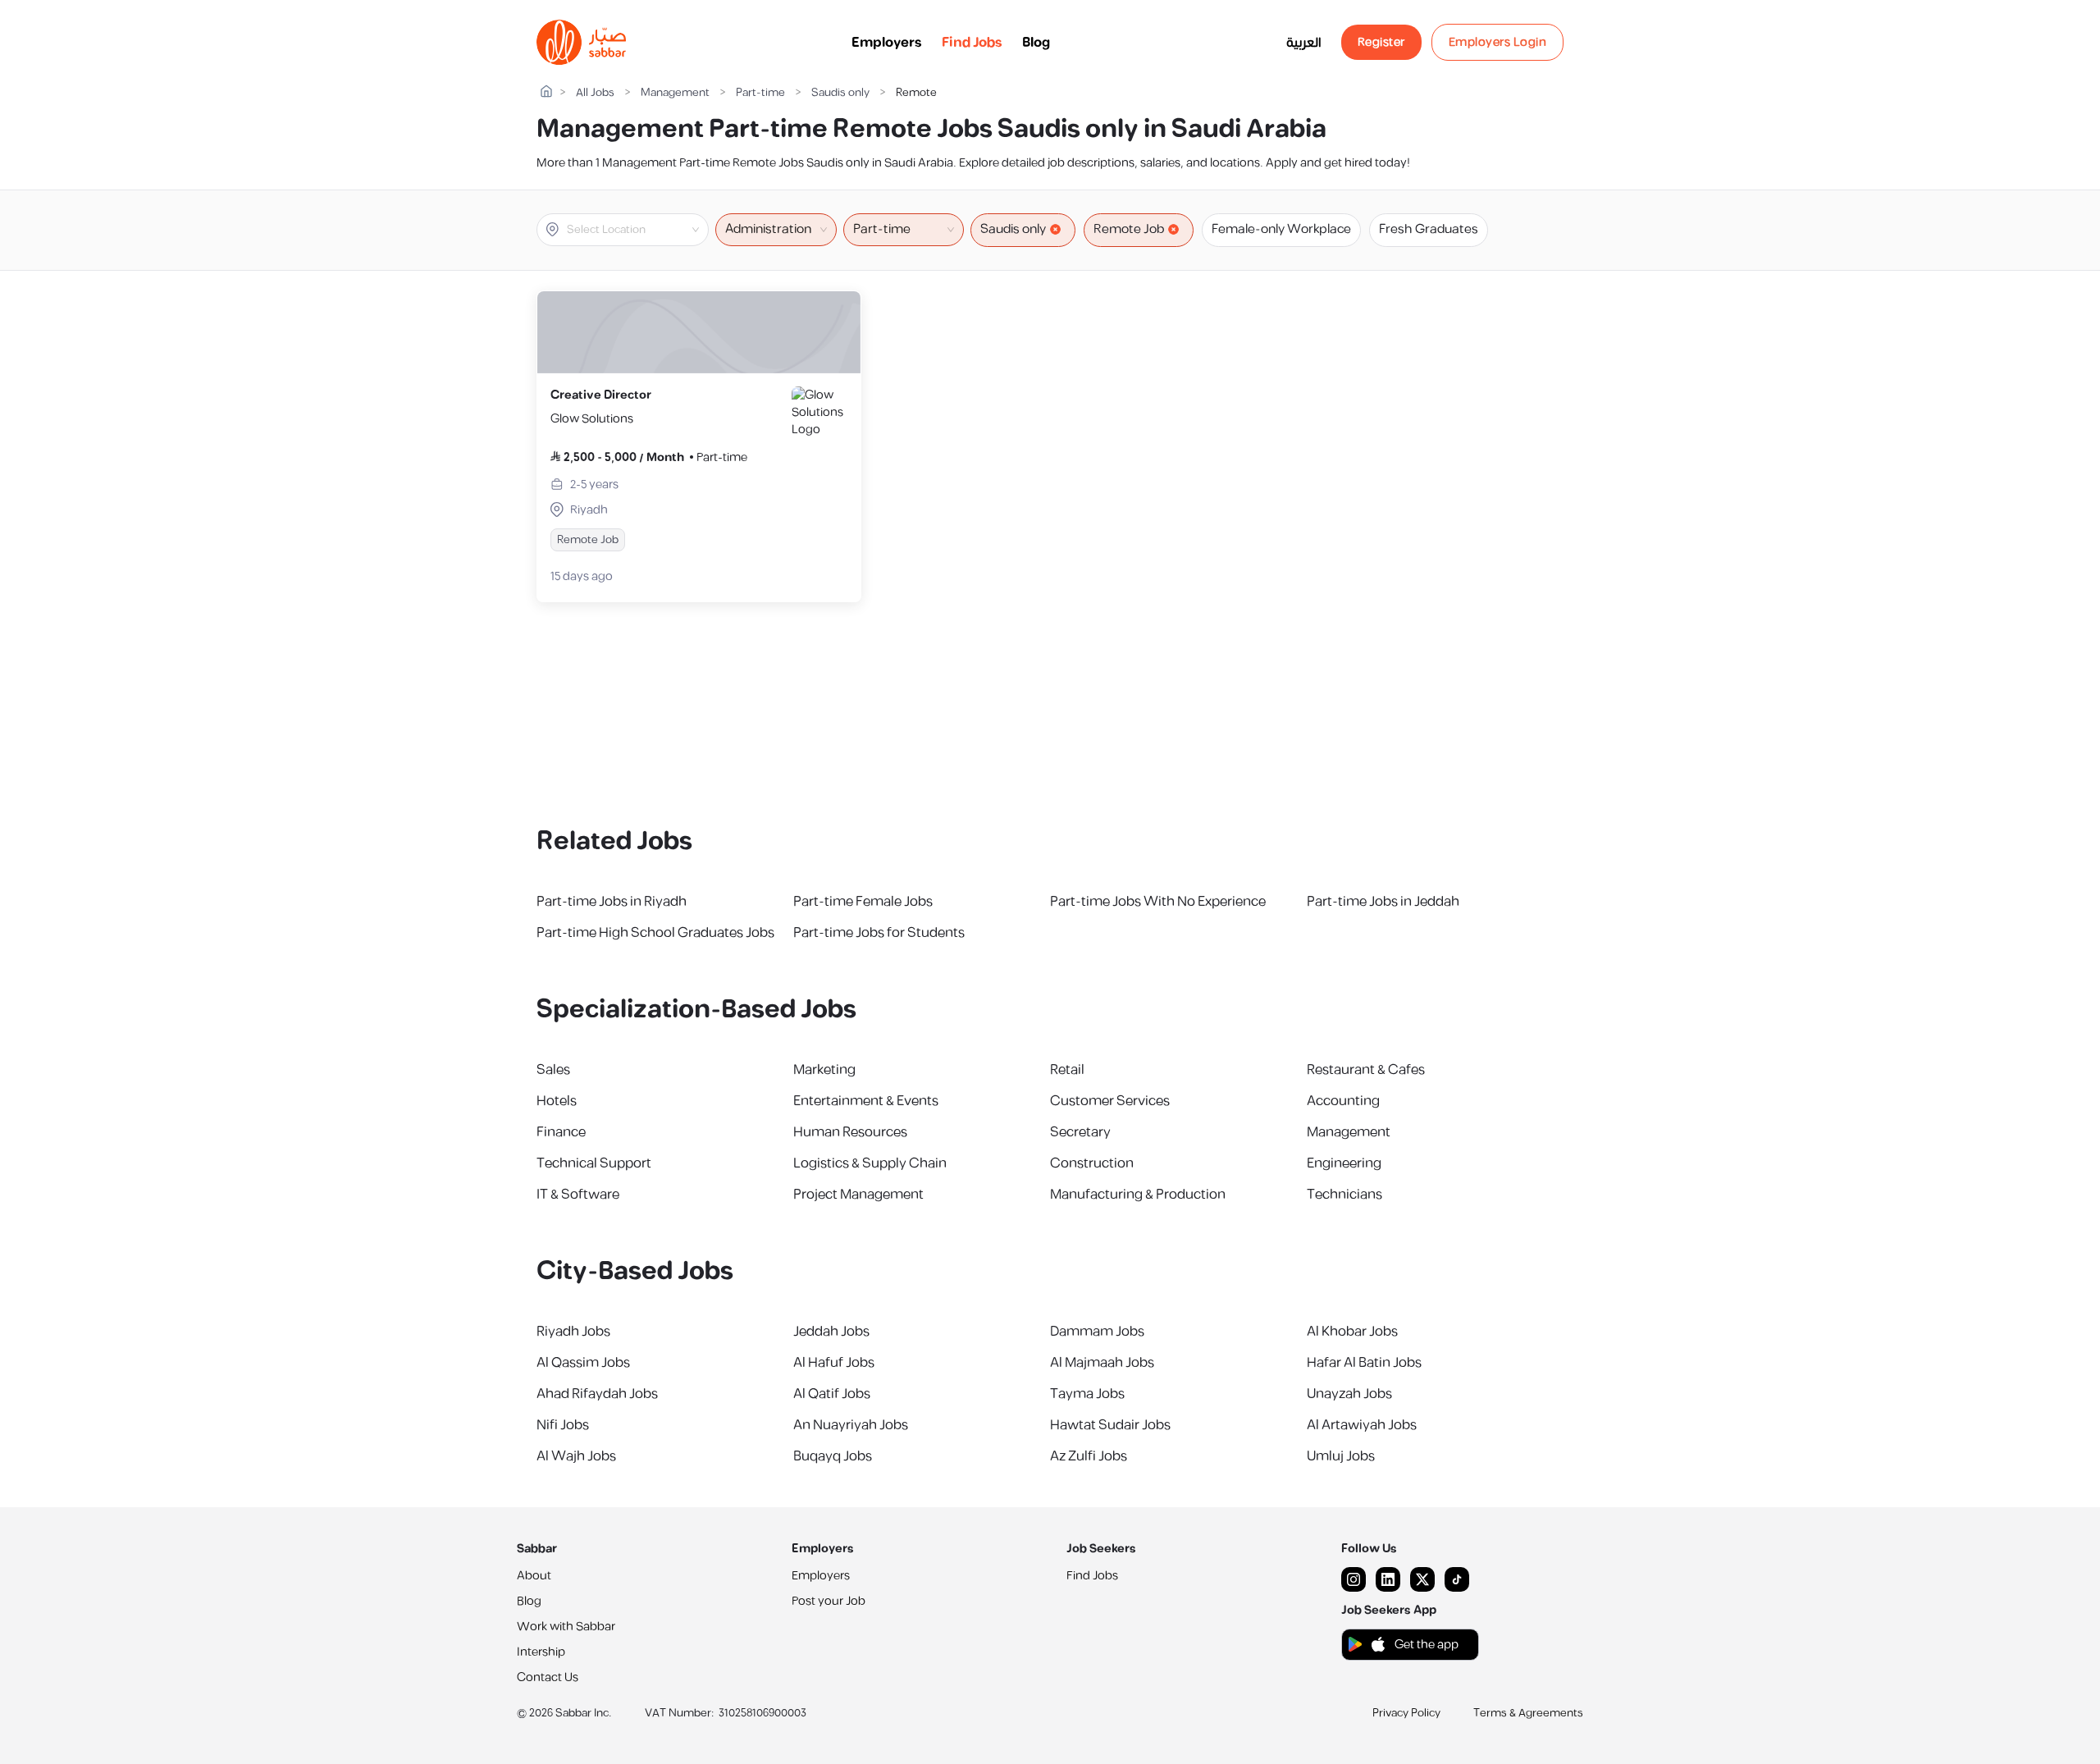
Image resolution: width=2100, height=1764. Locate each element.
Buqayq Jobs (833, 1456)
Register (1381, 42)
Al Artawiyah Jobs (1362, 1425)
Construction (1092, 1163)
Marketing (824, 1070)
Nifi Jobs (563, 1425)
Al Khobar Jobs (1352, 1332)
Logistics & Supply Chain (870, 1163)
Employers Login (1498, 42)
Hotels (557, 1101)
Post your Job (829, 1601)
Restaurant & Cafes (1366, 1070)
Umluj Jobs (1341, 1456)
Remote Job (1129, 229)
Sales (553, 1070)
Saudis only (840, 93)
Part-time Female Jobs (863, 902)
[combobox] (636, 230)
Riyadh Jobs (573, 1332)
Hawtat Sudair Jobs (1110, 1425)
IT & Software (578, 1195)
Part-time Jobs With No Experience (1158, 902)
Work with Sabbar (566, 1627)
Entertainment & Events (866, 1101)
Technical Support (594, 1163)
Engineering (1344, 1163)
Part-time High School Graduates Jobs (655, 933)
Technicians (1344, 1195)
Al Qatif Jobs (832, 1394)
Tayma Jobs (1087, 1394)
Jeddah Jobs (831, 1332)
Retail (1067, 1070)
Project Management (858, 1195)
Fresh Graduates (1429, 229)
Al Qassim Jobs (583, 1363)
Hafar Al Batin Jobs (1364, 1363)
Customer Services (1110, 1101)
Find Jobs (972, 43)
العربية (1304, 43)
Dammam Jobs (1097, 1332)
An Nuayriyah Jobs (851, 1425)
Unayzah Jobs (1349, 1394)
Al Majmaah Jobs (1102, 1363)
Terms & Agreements (1528, 1713)
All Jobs (595, 93)
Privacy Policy (1406, 1713)
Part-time (760, 93)
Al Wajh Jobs (576, 1456)
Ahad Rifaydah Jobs (597, 1394)
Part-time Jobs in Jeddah (1383, 902)
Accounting (1343, 1101)
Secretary (1080, 1132)
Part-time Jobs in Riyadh (612, 902)
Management (675, 93)
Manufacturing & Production (1138, 1195)
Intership (541, 1652)
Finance (561, 1132)
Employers (887, 43)
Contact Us (548, 1677)
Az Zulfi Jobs (1089, 1456)
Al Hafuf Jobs (834, 1363)
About (534, 1576)
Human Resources (850, 1132)
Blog (1036, 43)
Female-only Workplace (1281, 229)
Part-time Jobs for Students (879, 933)
